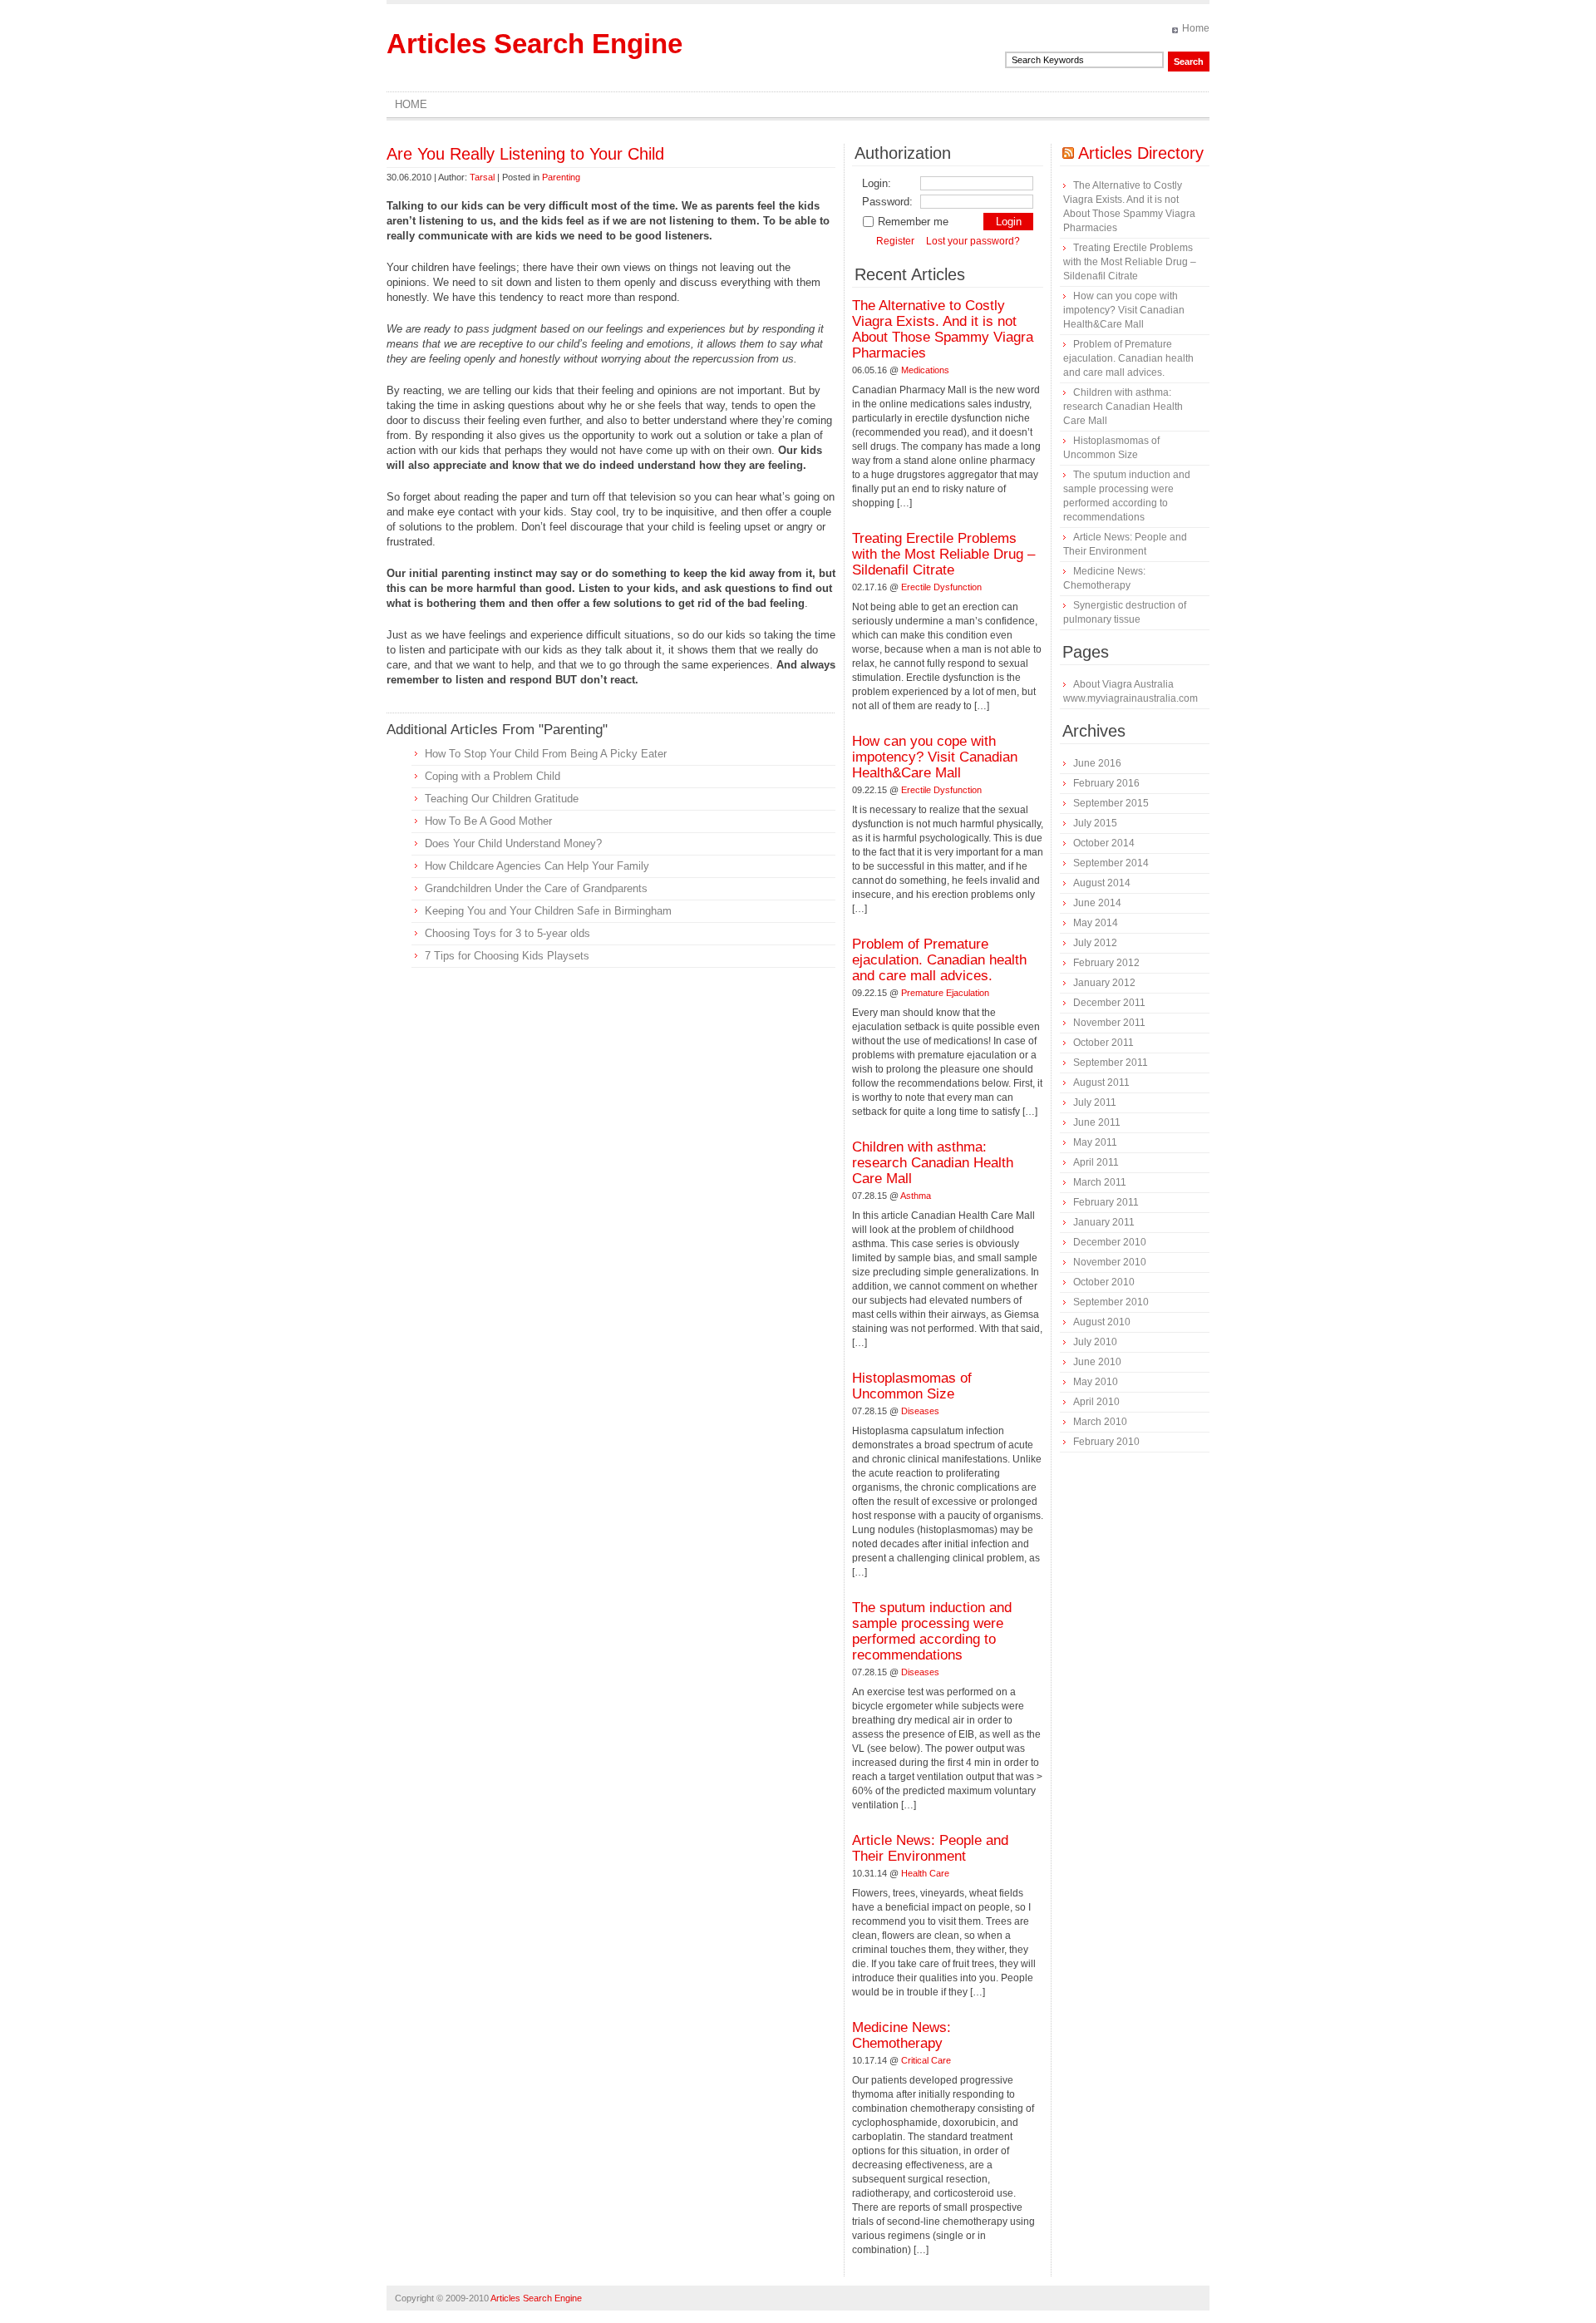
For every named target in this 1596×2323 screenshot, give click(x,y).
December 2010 (1110, 1242)
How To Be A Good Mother (488, 821)
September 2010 (1111, 1302)
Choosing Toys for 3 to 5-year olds (507, 933)
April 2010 (1096, 1402)
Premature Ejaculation (945, 993)
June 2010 (1097, 1362)
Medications (925, 370)
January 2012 (1104, 983)
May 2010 (1096, 1382)
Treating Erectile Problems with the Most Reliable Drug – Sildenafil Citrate (943, 554)
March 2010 (1100, 1422)
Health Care (925, 1873)
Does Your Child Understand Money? (513, 843)
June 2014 (1097, 903)
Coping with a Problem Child (493, 776)
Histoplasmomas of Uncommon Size (912, 1386)
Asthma (916, 1196)
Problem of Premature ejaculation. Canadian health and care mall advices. (939, 960)
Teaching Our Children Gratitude (502, 799)
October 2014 (1104, 843)
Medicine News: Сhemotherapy (901, 2035)
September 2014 (1111, 863)
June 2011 (1097, 1122)
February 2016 (1106, 783)
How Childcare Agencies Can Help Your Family (537, 866)
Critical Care (926, 2060)
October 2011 (1103, 1043)
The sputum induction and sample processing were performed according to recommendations (932, 1631)
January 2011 (1104, 1222)
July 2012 (1095, 943)
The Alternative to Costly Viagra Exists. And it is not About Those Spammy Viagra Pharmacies (943, 329)
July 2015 (1095, 823)
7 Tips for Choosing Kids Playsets (507, 956)
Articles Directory (1141, 153)
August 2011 (1101, 1083)
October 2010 (1104, 1282)
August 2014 (1102, 883)
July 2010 (1095, 1342)
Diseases (920, 1411)
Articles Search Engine (534, 44)
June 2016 (1097, 763)
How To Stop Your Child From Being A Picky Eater (546, 754)
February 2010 (1106, 1442)
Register (895, 241)
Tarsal (482, 177)
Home (1196, 28)
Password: (887, 202)
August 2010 (1102, 1322)
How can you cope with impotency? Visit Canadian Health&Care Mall (935, 757)
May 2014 (1096, 923)
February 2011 (1106, 1202)
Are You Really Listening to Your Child (525, 154)
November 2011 (1109, 1023)
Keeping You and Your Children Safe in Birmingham (548, 911)
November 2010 (1110, 1262)
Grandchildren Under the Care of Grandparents (536, 888)
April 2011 (1096, 1162)
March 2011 (1100, 1182)
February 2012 (1106, 963)
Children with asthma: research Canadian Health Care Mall (933, 1163)
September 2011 (1111, 1063)
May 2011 (1095, 1142)
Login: (877, 183)
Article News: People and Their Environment (930, 1848)
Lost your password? (973, 241)
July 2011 (1095, 1102)
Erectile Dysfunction (941, 587)
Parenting (561, 177)
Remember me (913, 222)
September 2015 (1111, 803)
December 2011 (1109, 1003)
